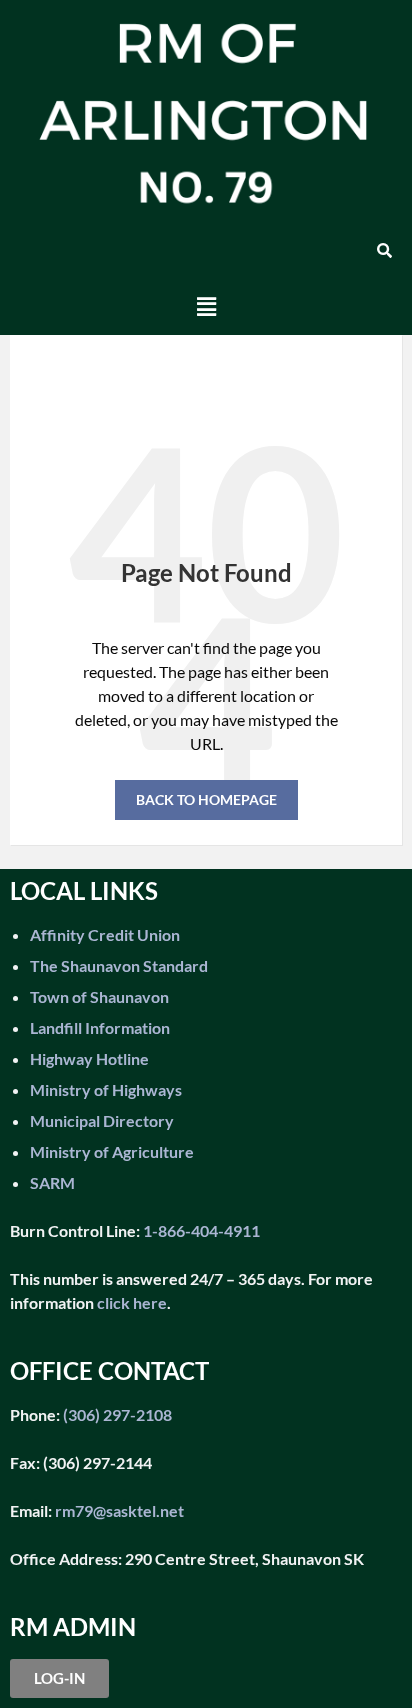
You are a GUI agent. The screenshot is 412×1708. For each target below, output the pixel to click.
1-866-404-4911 (201, 1230)
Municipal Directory (102, 1120)
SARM (52, 1182)
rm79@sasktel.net (119, 1510)
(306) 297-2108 (116, 1414)
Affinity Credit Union (105, 934)
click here (132, 1302)
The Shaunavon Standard (119, 965)
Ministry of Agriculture (112, 1151)
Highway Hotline (89, 1058)
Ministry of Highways (106, 1089)
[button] (206, 306)
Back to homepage (206, 799)
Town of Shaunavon (99, 996)
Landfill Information (100, 1027)
